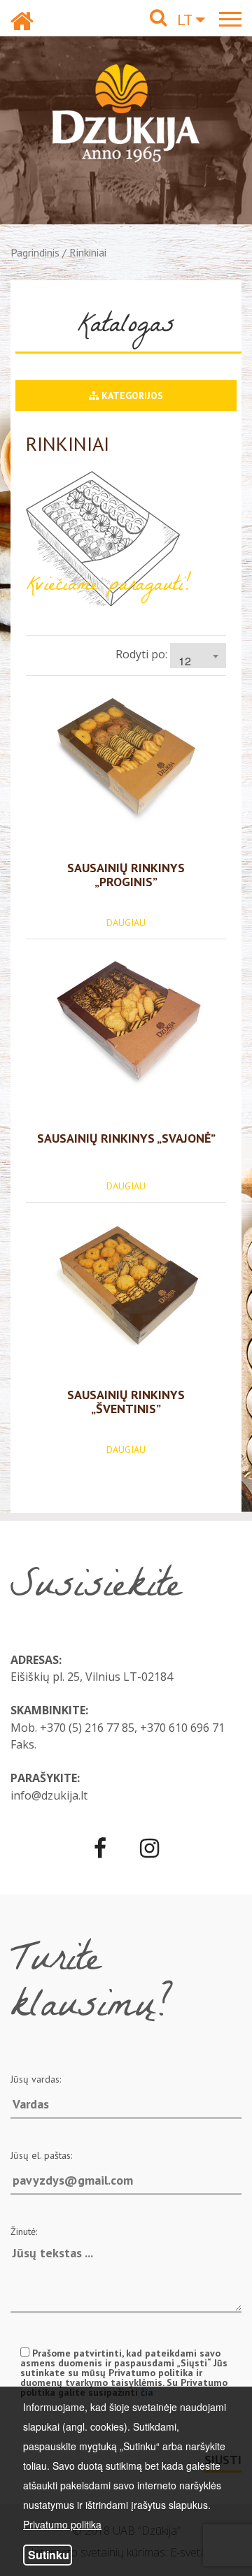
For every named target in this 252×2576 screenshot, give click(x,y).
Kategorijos (131, 396)
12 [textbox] (185, 661)
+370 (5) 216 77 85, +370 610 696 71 (132, 1728)
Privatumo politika (62, 2524)
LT (187, 20)
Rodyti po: (141, 654)
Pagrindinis (35, 252)
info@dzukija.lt (49, 1795)
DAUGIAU (126, 922)
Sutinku (49, 2555)
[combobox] (198, 656)
